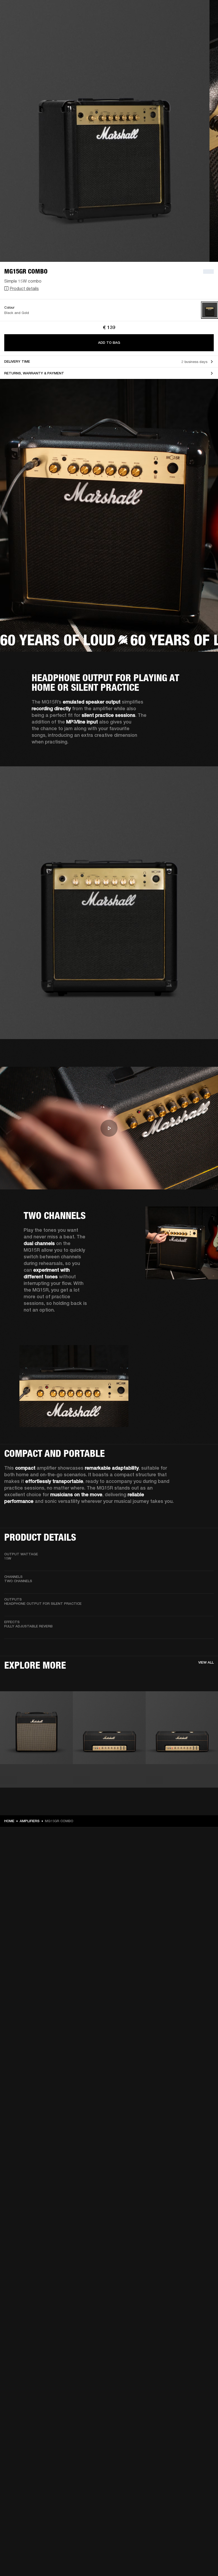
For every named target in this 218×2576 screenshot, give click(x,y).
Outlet (192, 11)
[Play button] (109, 1128)
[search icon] (179, 24)
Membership (143, 11)
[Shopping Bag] (196, 24)
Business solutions (113, 11)
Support (164, 24)
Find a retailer (169, 11)
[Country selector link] (204, 11)
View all (206, 1662)
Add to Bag (109, 343)
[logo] (21, 21)
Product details (24, 288)
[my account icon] (187, 24)
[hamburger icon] (204, 24)
